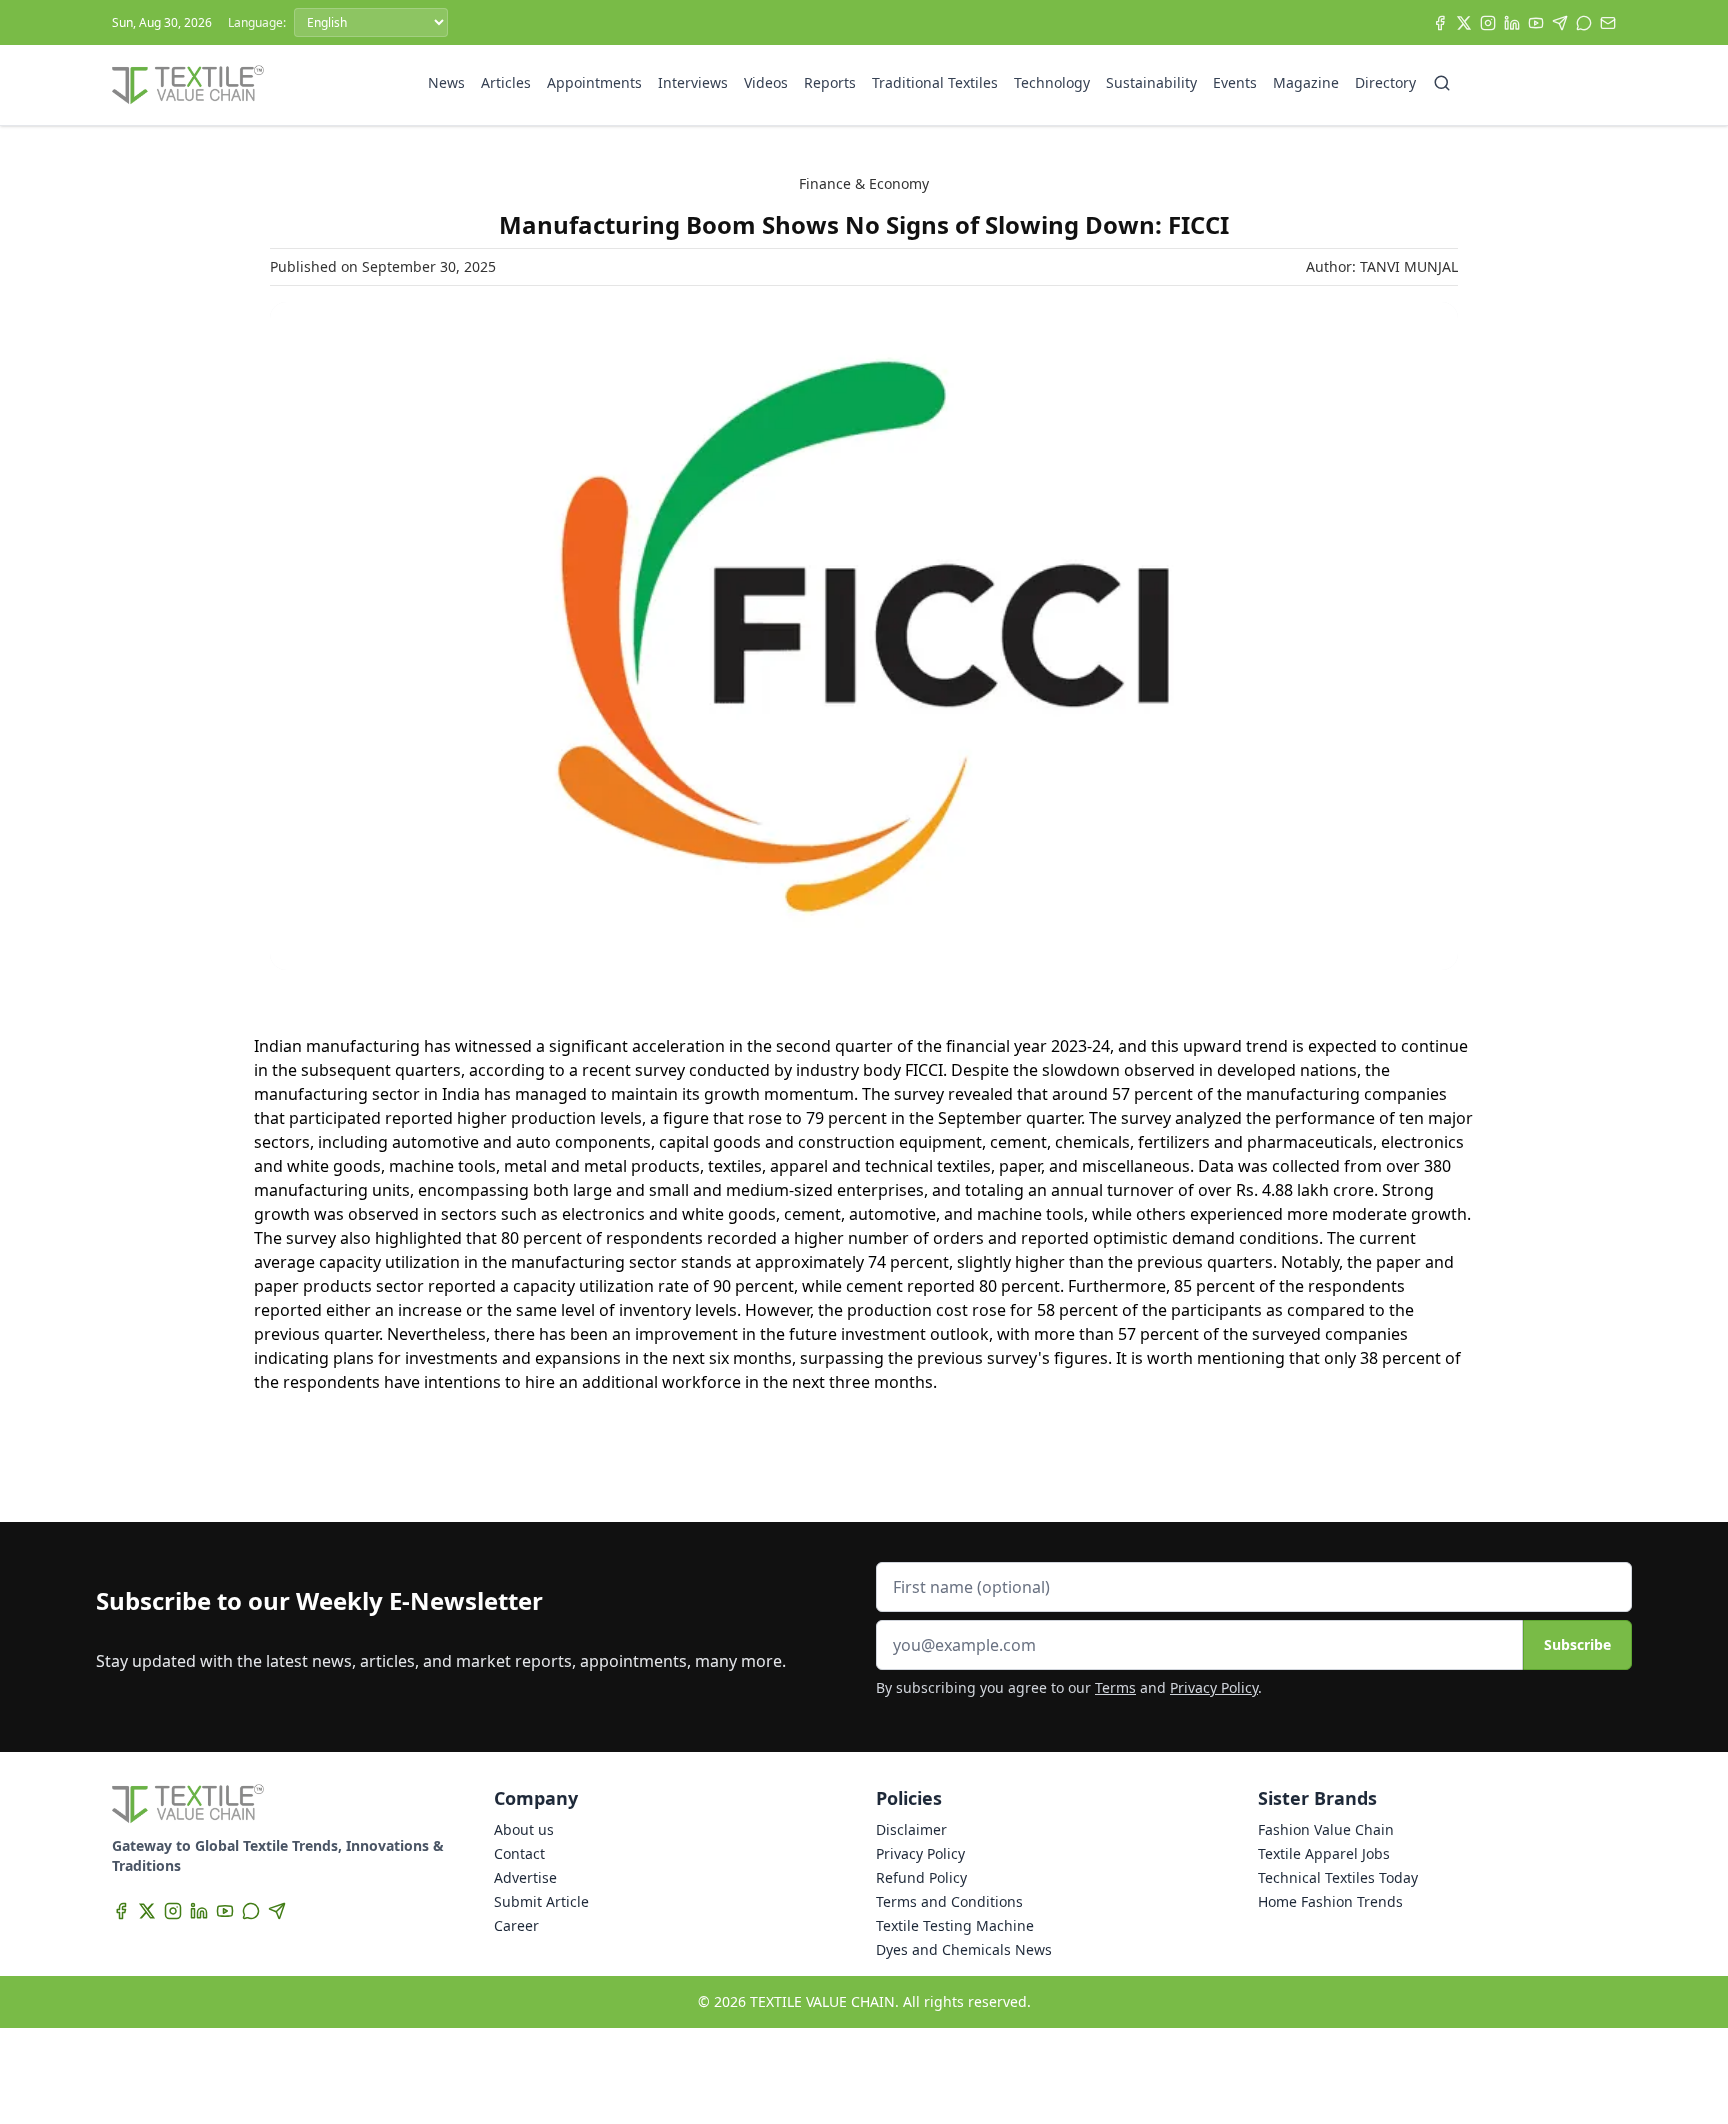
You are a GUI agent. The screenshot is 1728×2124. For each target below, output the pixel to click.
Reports (830, 82)
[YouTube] (1536, 23)
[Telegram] (1560, 23)
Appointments (594, 82)
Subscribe (1577, 1644)
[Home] (188, 85)
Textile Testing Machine (955, 1925)
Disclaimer (911, 1829)
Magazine (1306, 82)
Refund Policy (921, 1877)
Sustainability (1151, 82)
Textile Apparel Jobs (1324, 1853)
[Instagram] (1488, 23)
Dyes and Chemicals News (964, 1949)
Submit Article (541, 1901)
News (446, 82)
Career (516, 1925)
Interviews (693, 82)
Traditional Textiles (935, 82)
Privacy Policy (1214, 1687)
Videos (766, 82)
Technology (1052, 82)
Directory (1385, 82)
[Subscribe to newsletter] (1608, 23)
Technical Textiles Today (1338, 1877)
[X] (1464, 23)
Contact (519, 1853)
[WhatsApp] (1584, 23)
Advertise (525, 1877)
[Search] (1442, 83)
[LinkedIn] (1512, 23)
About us (524, 1829)
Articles (506, 82)
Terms (1115, 1687)
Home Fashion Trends (1330, 1901)
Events (1235, 82)
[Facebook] (1440, 23)
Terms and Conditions (949, 1901)
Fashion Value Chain (1326, 1829)
